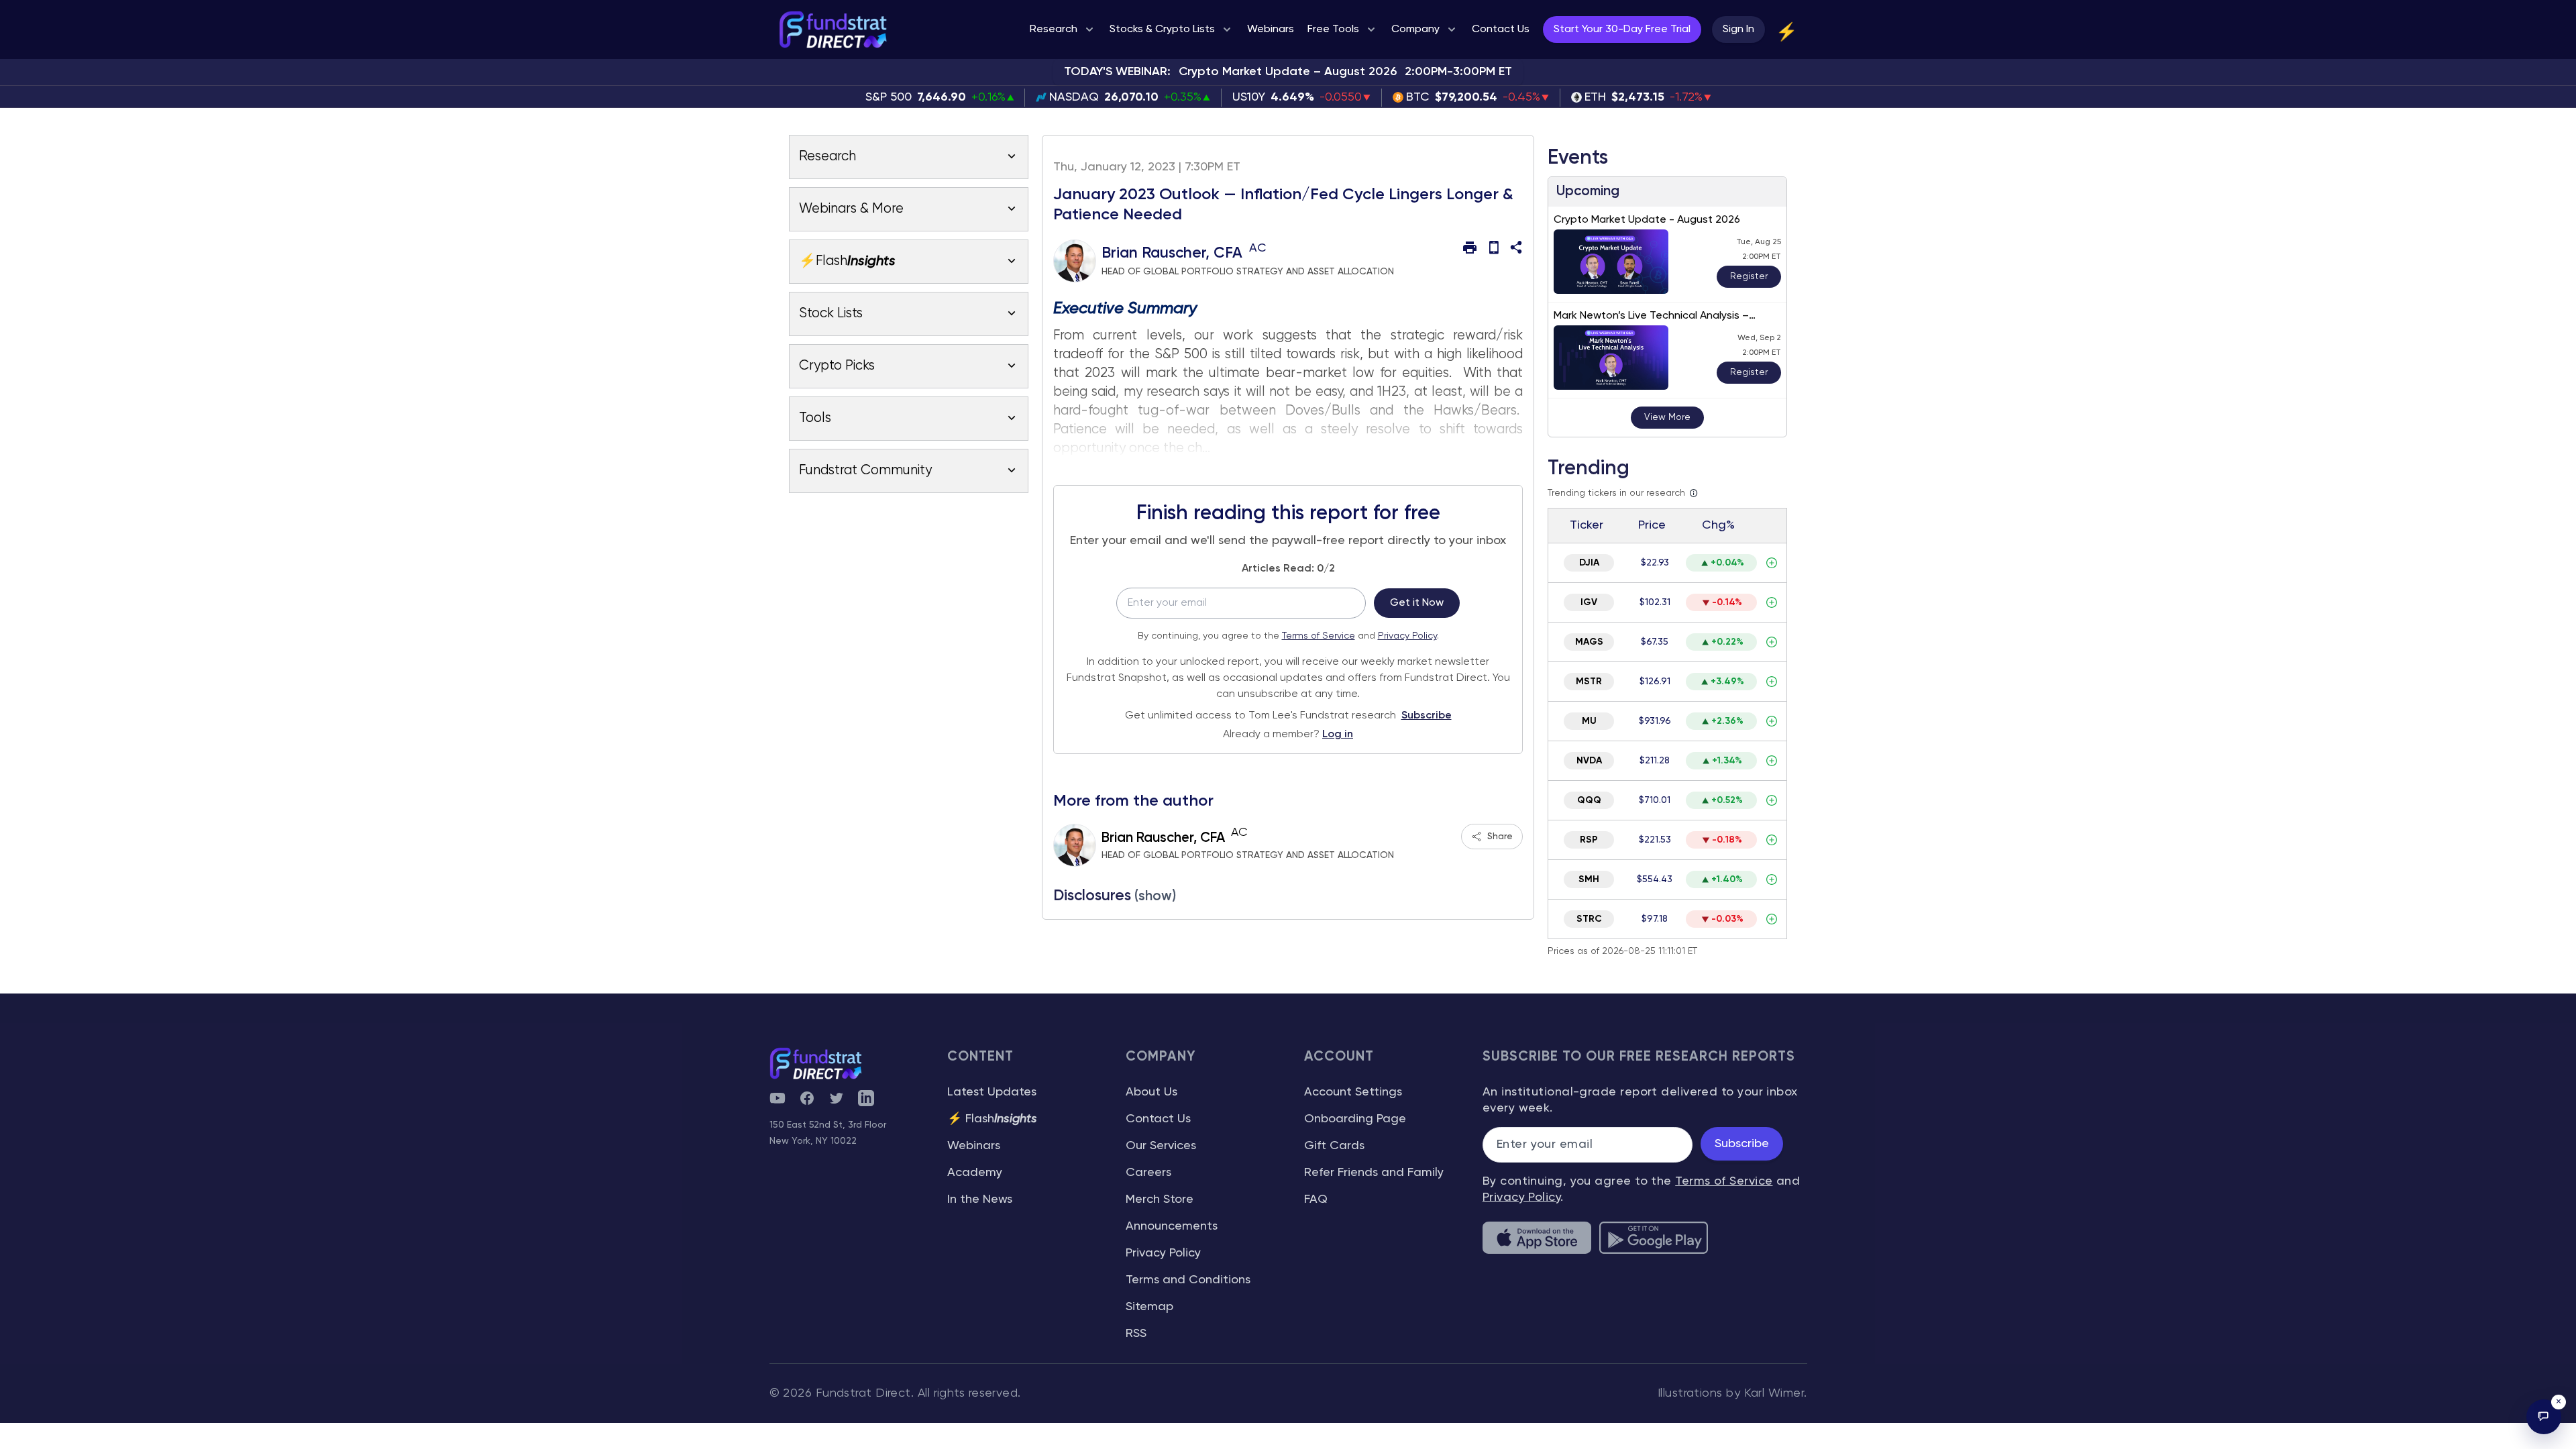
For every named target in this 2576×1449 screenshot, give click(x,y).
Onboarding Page (1355, 1119)
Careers (1148, 1173)
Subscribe (1427, 716)
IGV (1589, 602)
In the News (980, 1199)
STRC (1589, 919)
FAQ (1316, 1199)
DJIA (1589, 563)
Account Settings (1353, 1092)
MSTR (1589, 682)
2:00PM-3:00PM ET (1458, 72)
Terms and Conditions (1188, 1280)
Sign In (1738, 30)
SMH (1589, 879)
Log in (1338, 735)
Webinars (974, 1146)
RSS (1136, 1334)
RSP (1589, 840)
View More (1667, 417)
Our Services (1161, 1146)
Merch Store (1160, 1199)
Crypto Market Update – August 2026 (1288, 72)
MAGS (1589, 642)
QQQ (1589, 800)
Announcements (1172, 1226)
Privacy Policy (1407, 636)
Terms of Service (1319, 636)
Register (1749, 276)
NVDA (1589, 761)
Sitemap (1149, 1307)
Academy (975, 1173)
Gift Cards (1334, 1146)
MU (1589, 721)
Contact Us (1158, 1119)
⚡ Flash (992, 1119)
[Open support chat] (2544, 1417)
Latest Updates (992, 1092)
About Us (1151, 1092)
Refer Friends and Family (1374, 1173)
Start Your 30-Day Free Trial (1622, 30)
